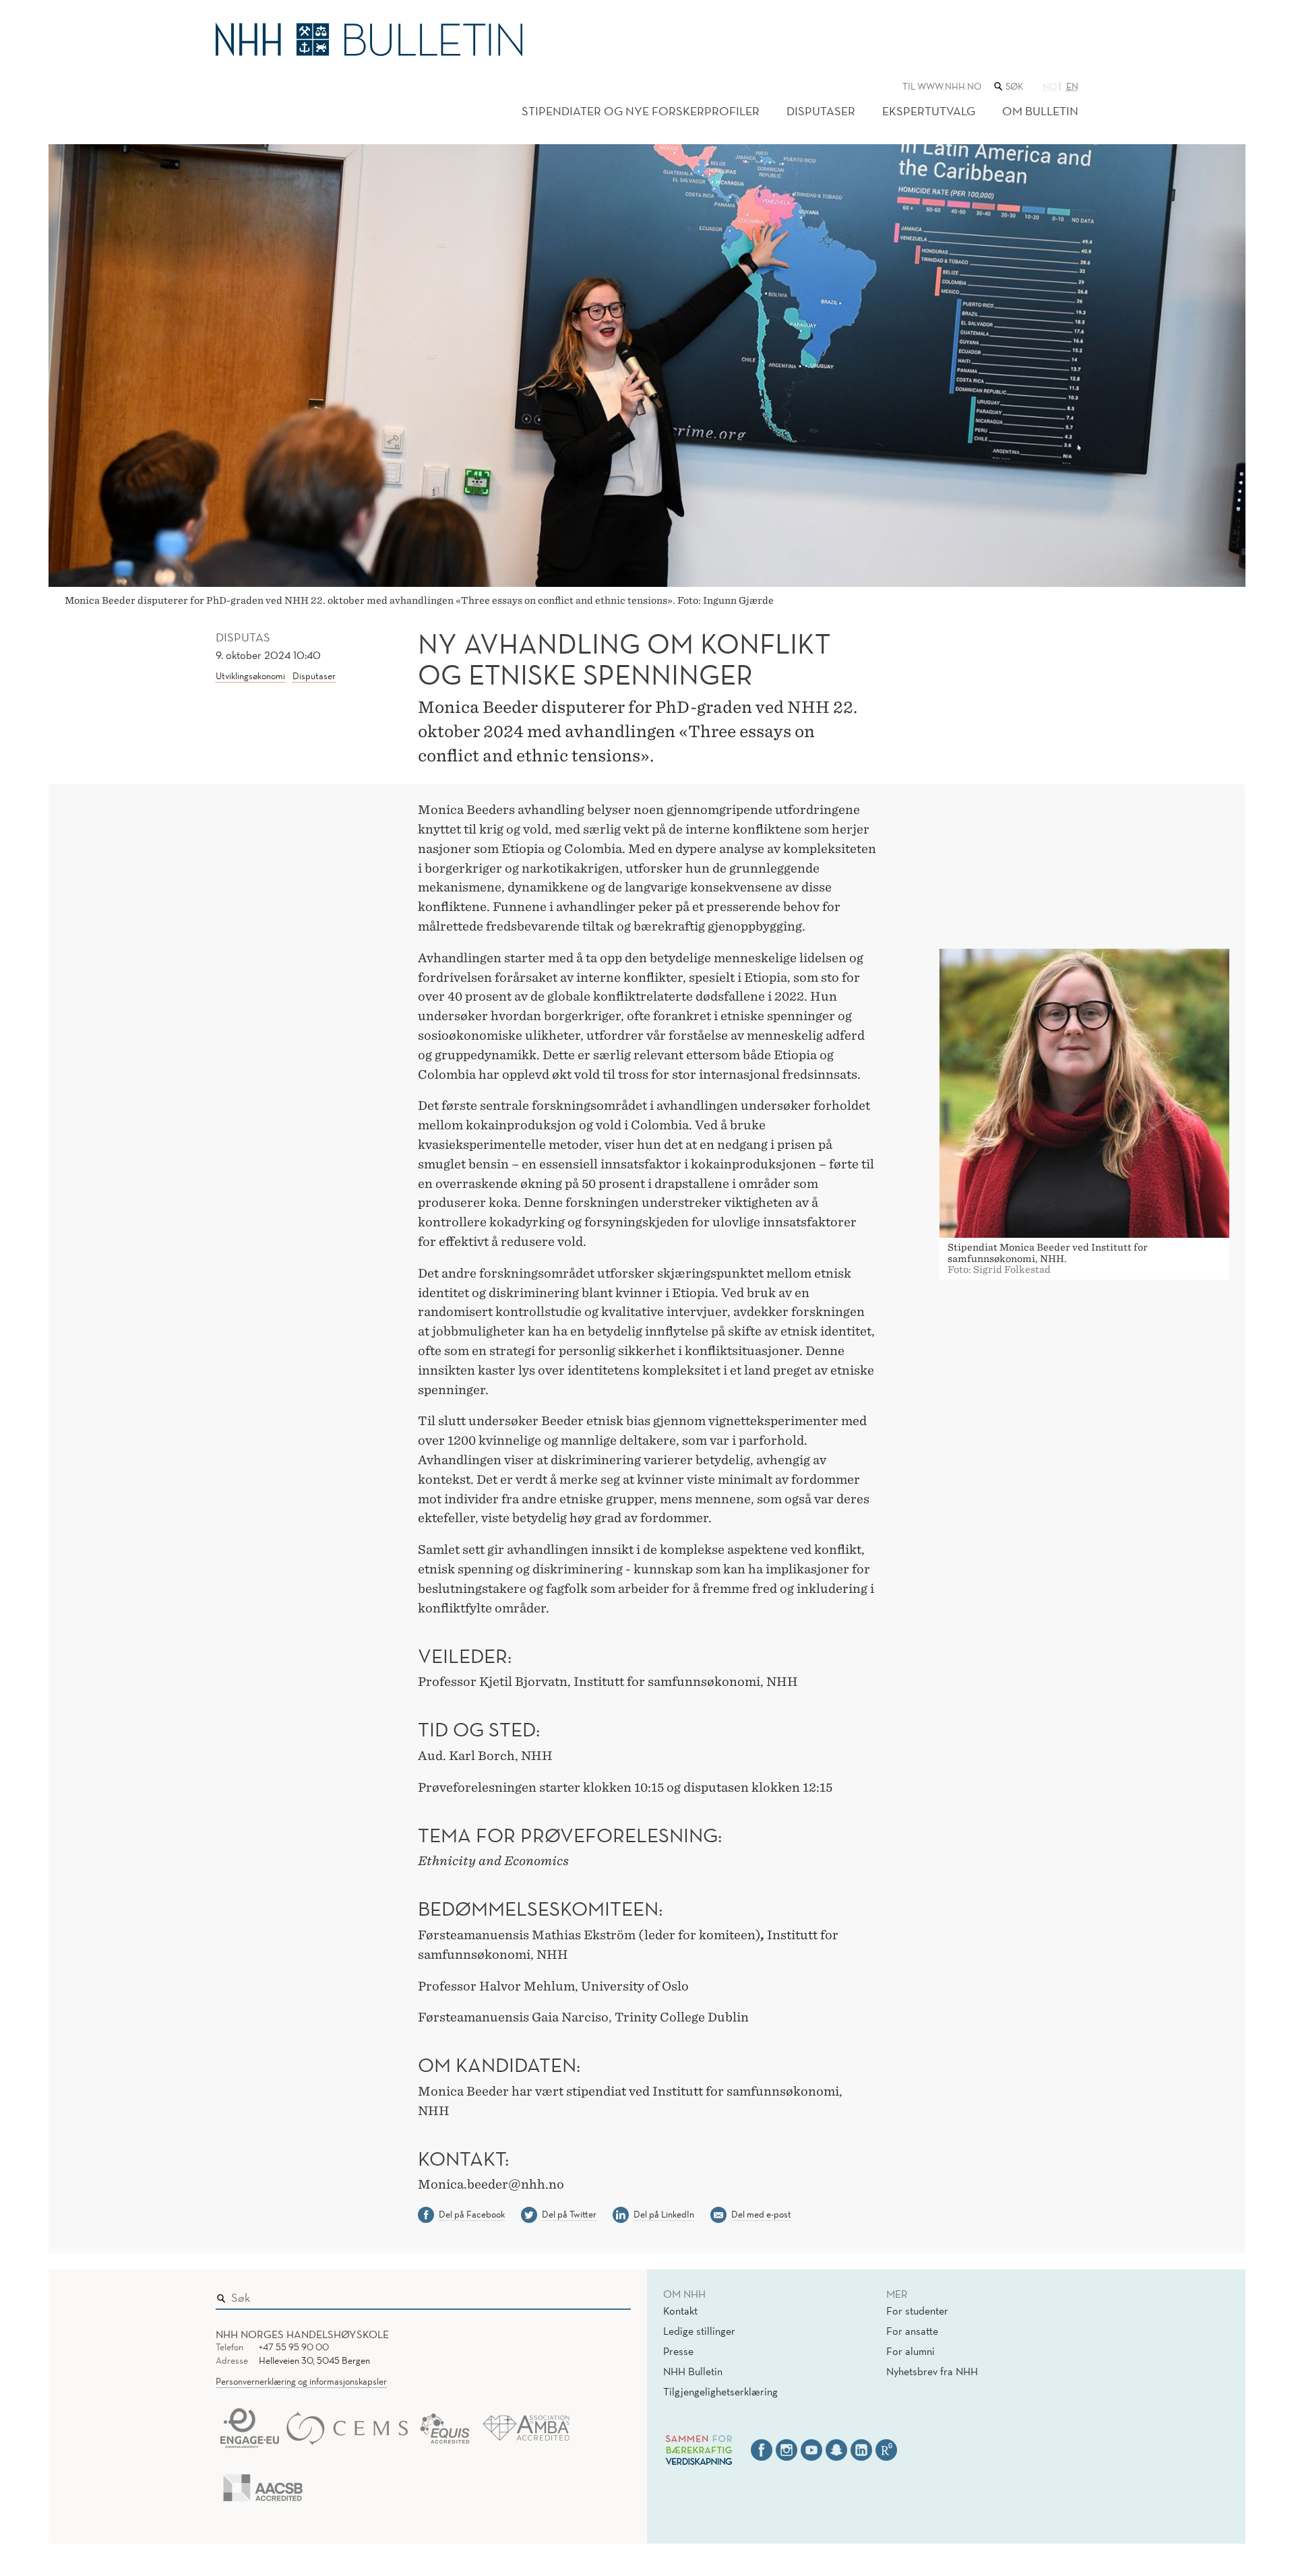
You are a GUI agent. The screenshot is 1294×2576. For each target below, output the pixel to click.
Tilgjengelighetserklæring (720, 2391)
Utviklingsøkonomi (250, 676)
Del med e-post (761, 2214)
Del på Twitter (569, 2214)
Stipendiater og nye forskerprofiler (641, 111)
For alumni (911, 2351)
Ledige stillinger (699, 2331)
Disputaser (821, 111)
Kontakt (680, 2311)
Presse (678, 2351)
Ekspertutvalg (929, 111)
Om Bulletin (1040, 111)
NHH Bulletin (693, 2371)
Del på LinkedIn (664, 2214)
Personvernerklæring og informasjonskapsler (301, 2381)
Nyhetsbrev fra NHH (932, 2371)
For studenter (917, 2311)
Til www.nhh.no (942, 86)
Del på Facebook (472, 2214)
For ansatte (912, 2331)
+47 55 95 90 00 (294, 2347)
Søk (611, 2294)
